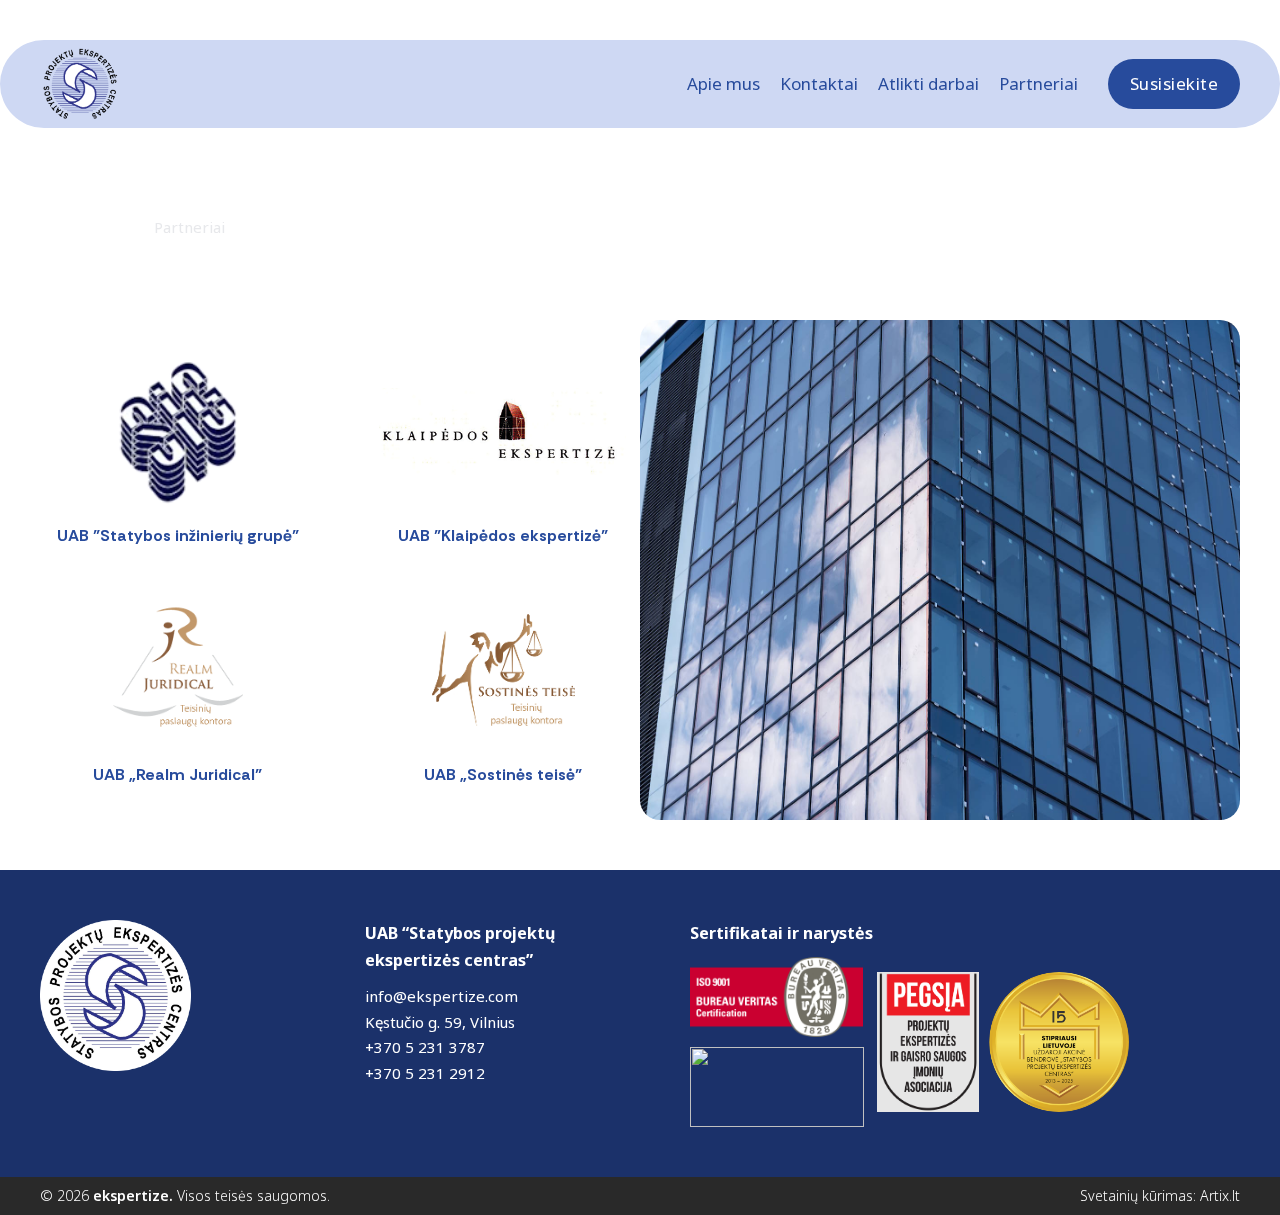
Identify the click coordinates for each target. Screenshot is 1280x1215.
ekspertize (131, 1195)
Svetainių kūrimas (1136, 1195)
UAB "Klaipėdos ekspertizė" (503, 535)
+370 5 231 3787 (425, 1047)
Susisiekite (1174, 83)
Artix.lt (1220, 1195)
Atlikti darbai (928, 83)
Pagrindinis (79, 227)
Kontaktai (819, 83)
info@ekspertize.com (441, 996)
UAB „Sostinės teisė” (503, 774)
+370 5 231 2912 (425, 1073)
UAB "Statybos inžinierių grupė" (178, 535)
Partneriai (1038, 83)
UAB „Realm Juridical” (177, 774)
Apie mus (723, 83)
